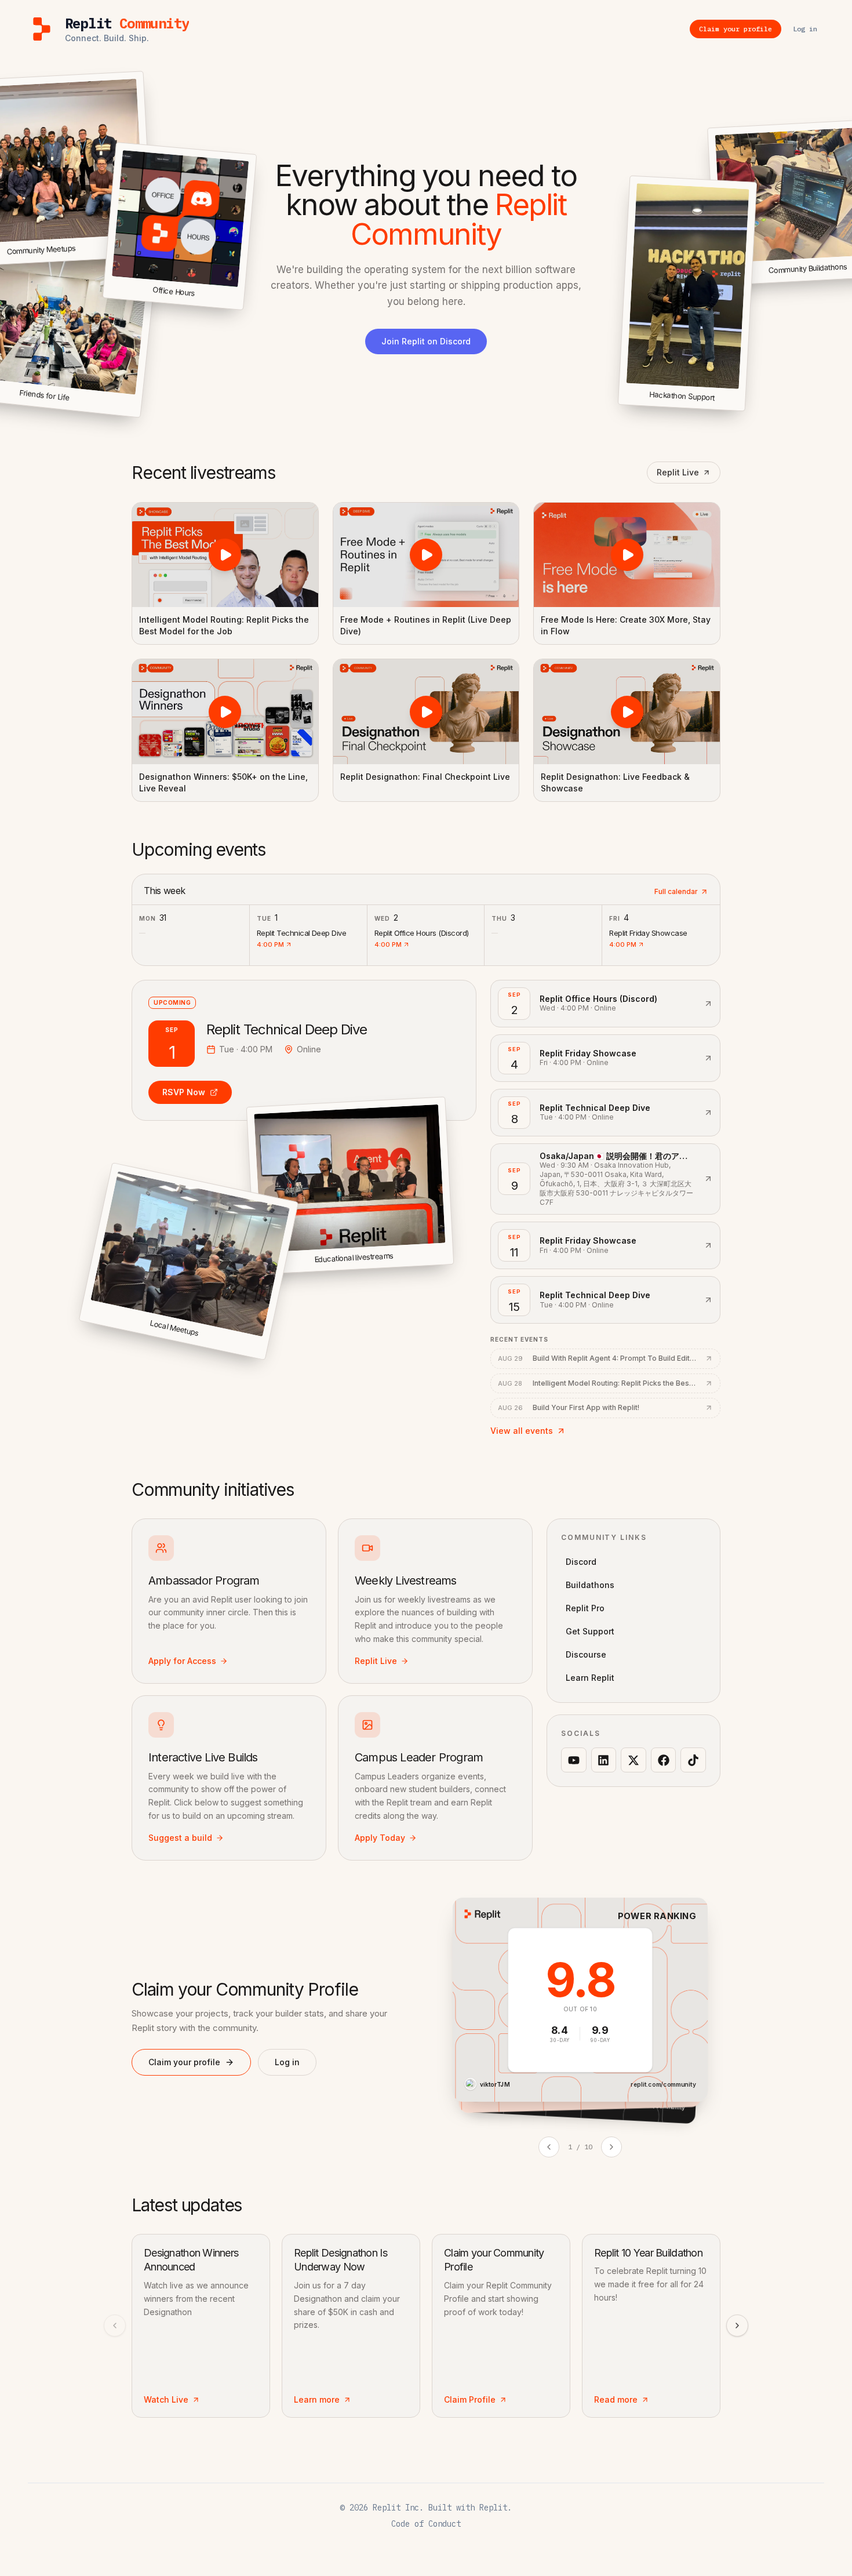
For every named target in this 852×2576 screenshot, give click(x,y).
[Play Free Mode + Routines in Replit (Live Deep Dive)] (426, 555)
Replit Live (678, 472)
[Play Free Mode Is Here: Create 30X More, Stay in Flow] (627, 555)
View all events (522, 1431)
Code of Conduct (426, 2524)
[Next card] (611, 2147)
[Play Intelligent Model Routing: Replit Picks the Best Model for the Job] (225, 555)
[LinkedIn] (604, 1760)
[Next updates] (737, 2326)
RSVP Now (184, 1092)
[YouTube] (574, 1760)
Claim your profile (184, 2062)
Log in (287, 2062)
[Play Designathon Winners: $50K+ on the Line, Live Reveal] (225, 711)
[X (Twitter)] (633, 1760)
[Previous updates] (115, 2326)
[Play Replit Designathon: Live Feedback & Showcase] (627, 711)
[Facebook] (664, 1760)
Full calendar (676, 891)
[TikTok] (693, 1760)
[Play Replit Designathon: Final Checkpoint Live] (426, 711)
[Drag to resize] (743, 409)
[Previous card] (549, 2147)
